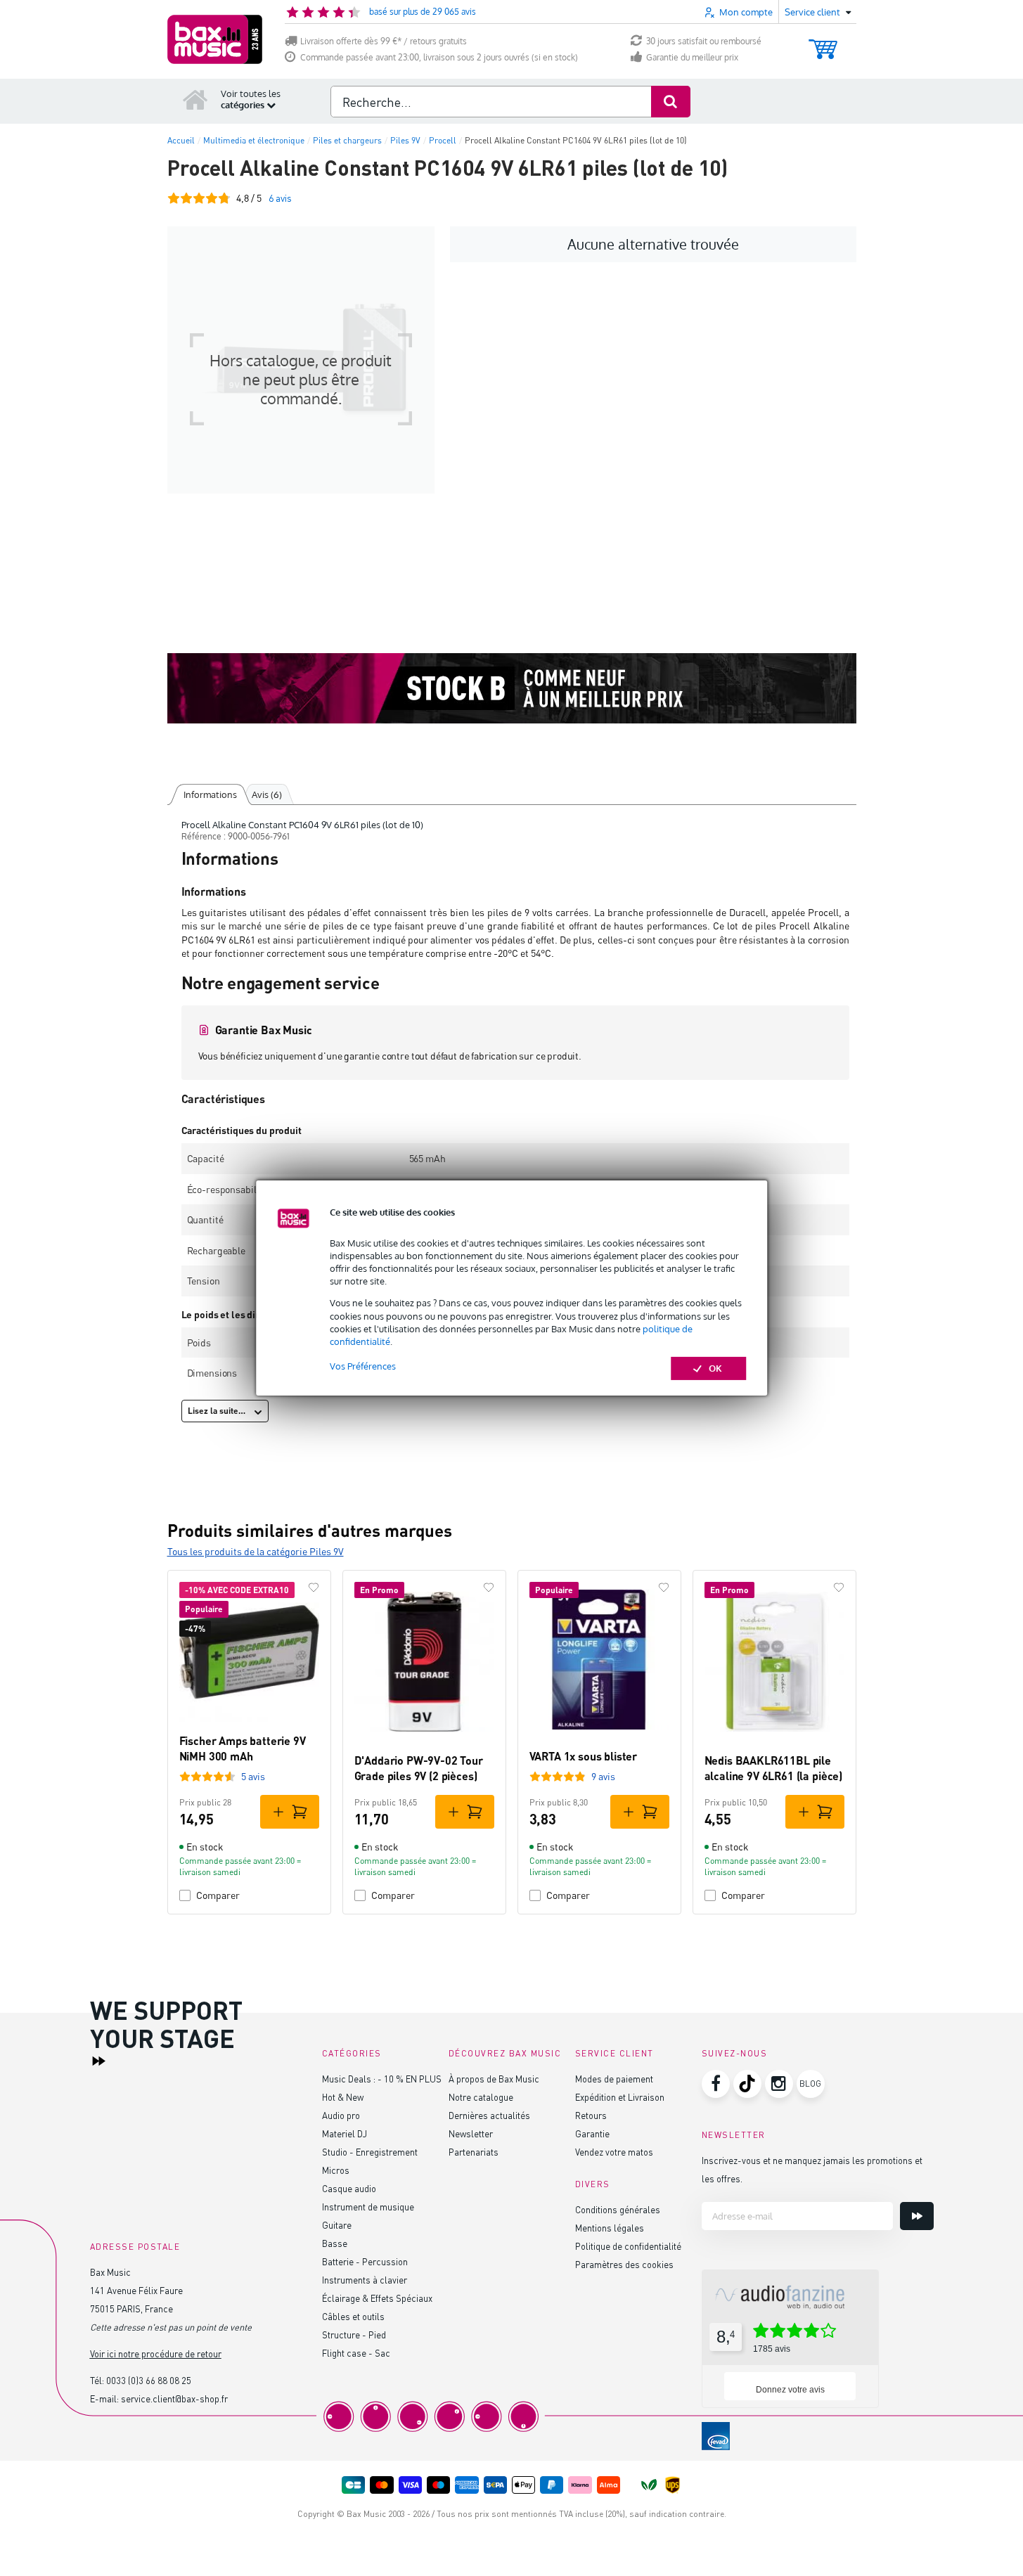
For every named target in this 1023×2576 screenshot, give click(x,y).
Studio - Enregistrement (370, 2152)
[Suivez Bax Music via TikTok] (747, 2084)
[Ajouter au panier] (290, 1812)
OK (715, 1368)
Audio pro (341, 2115)
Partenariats (474, 2152)
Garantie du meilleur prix (692, 57)
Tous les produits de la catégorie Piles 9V (256, 1551)
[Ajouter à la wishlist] (314, 1588)
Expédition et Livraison (620, 2097)
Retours (591, 2115)
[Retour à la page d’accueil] (195, 99)
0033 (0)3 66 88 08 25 (149, 2380)
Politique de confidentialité (628, 2246)
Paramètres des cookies (624, 2264)
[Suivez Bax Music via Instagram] (779, 2084)
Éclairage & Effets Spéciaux (377, 2298)
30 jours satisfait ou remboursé (704, 41)
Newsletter (471, 2133)
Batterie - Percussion (365, 2261)
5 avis (253, 1776)
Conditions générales (618, 2209)
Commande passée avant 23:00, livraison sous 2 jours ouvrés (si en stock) (439, 57)
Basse (335, 2243)
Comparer (218, 1895)
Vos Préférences (363, 1366)
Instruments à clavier (365, 2280)
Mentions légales (610, 2228)
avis (280, 198)
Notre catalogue (481, 2097)
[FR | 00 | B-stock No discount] (512, 688)
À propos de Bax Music (494, 2079)
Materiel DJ (345, 2133)
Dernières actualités (489, 2115)
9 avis (603, 1776)
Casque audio (349, 2188)
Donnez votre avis (790, 2390)
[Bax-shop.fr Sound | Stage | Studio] (215, 39)
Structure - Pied (354, 2334)
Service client (615, 2053)
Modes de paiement (614, 2079)
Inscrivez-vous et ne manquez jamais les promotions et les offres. (812, 2169)
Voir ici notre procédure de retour (156, 2353)
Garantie (592, 2133)
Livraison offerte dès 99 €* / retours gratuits (384, 41)
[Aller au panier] (823, 43)
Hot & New (343, 2097)
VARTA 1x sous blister (584, 1756)
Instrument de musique (368, 2207)
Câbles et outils (353, 2316)
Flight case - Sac (356, 2353)
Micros (336, 2170)
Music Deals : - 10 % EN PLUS (382, 2079)
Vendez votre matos (614, 2152)
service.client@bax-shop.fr (174, 2398)
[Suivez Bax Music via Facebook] (716, 2084)
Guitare (337, 2225)
